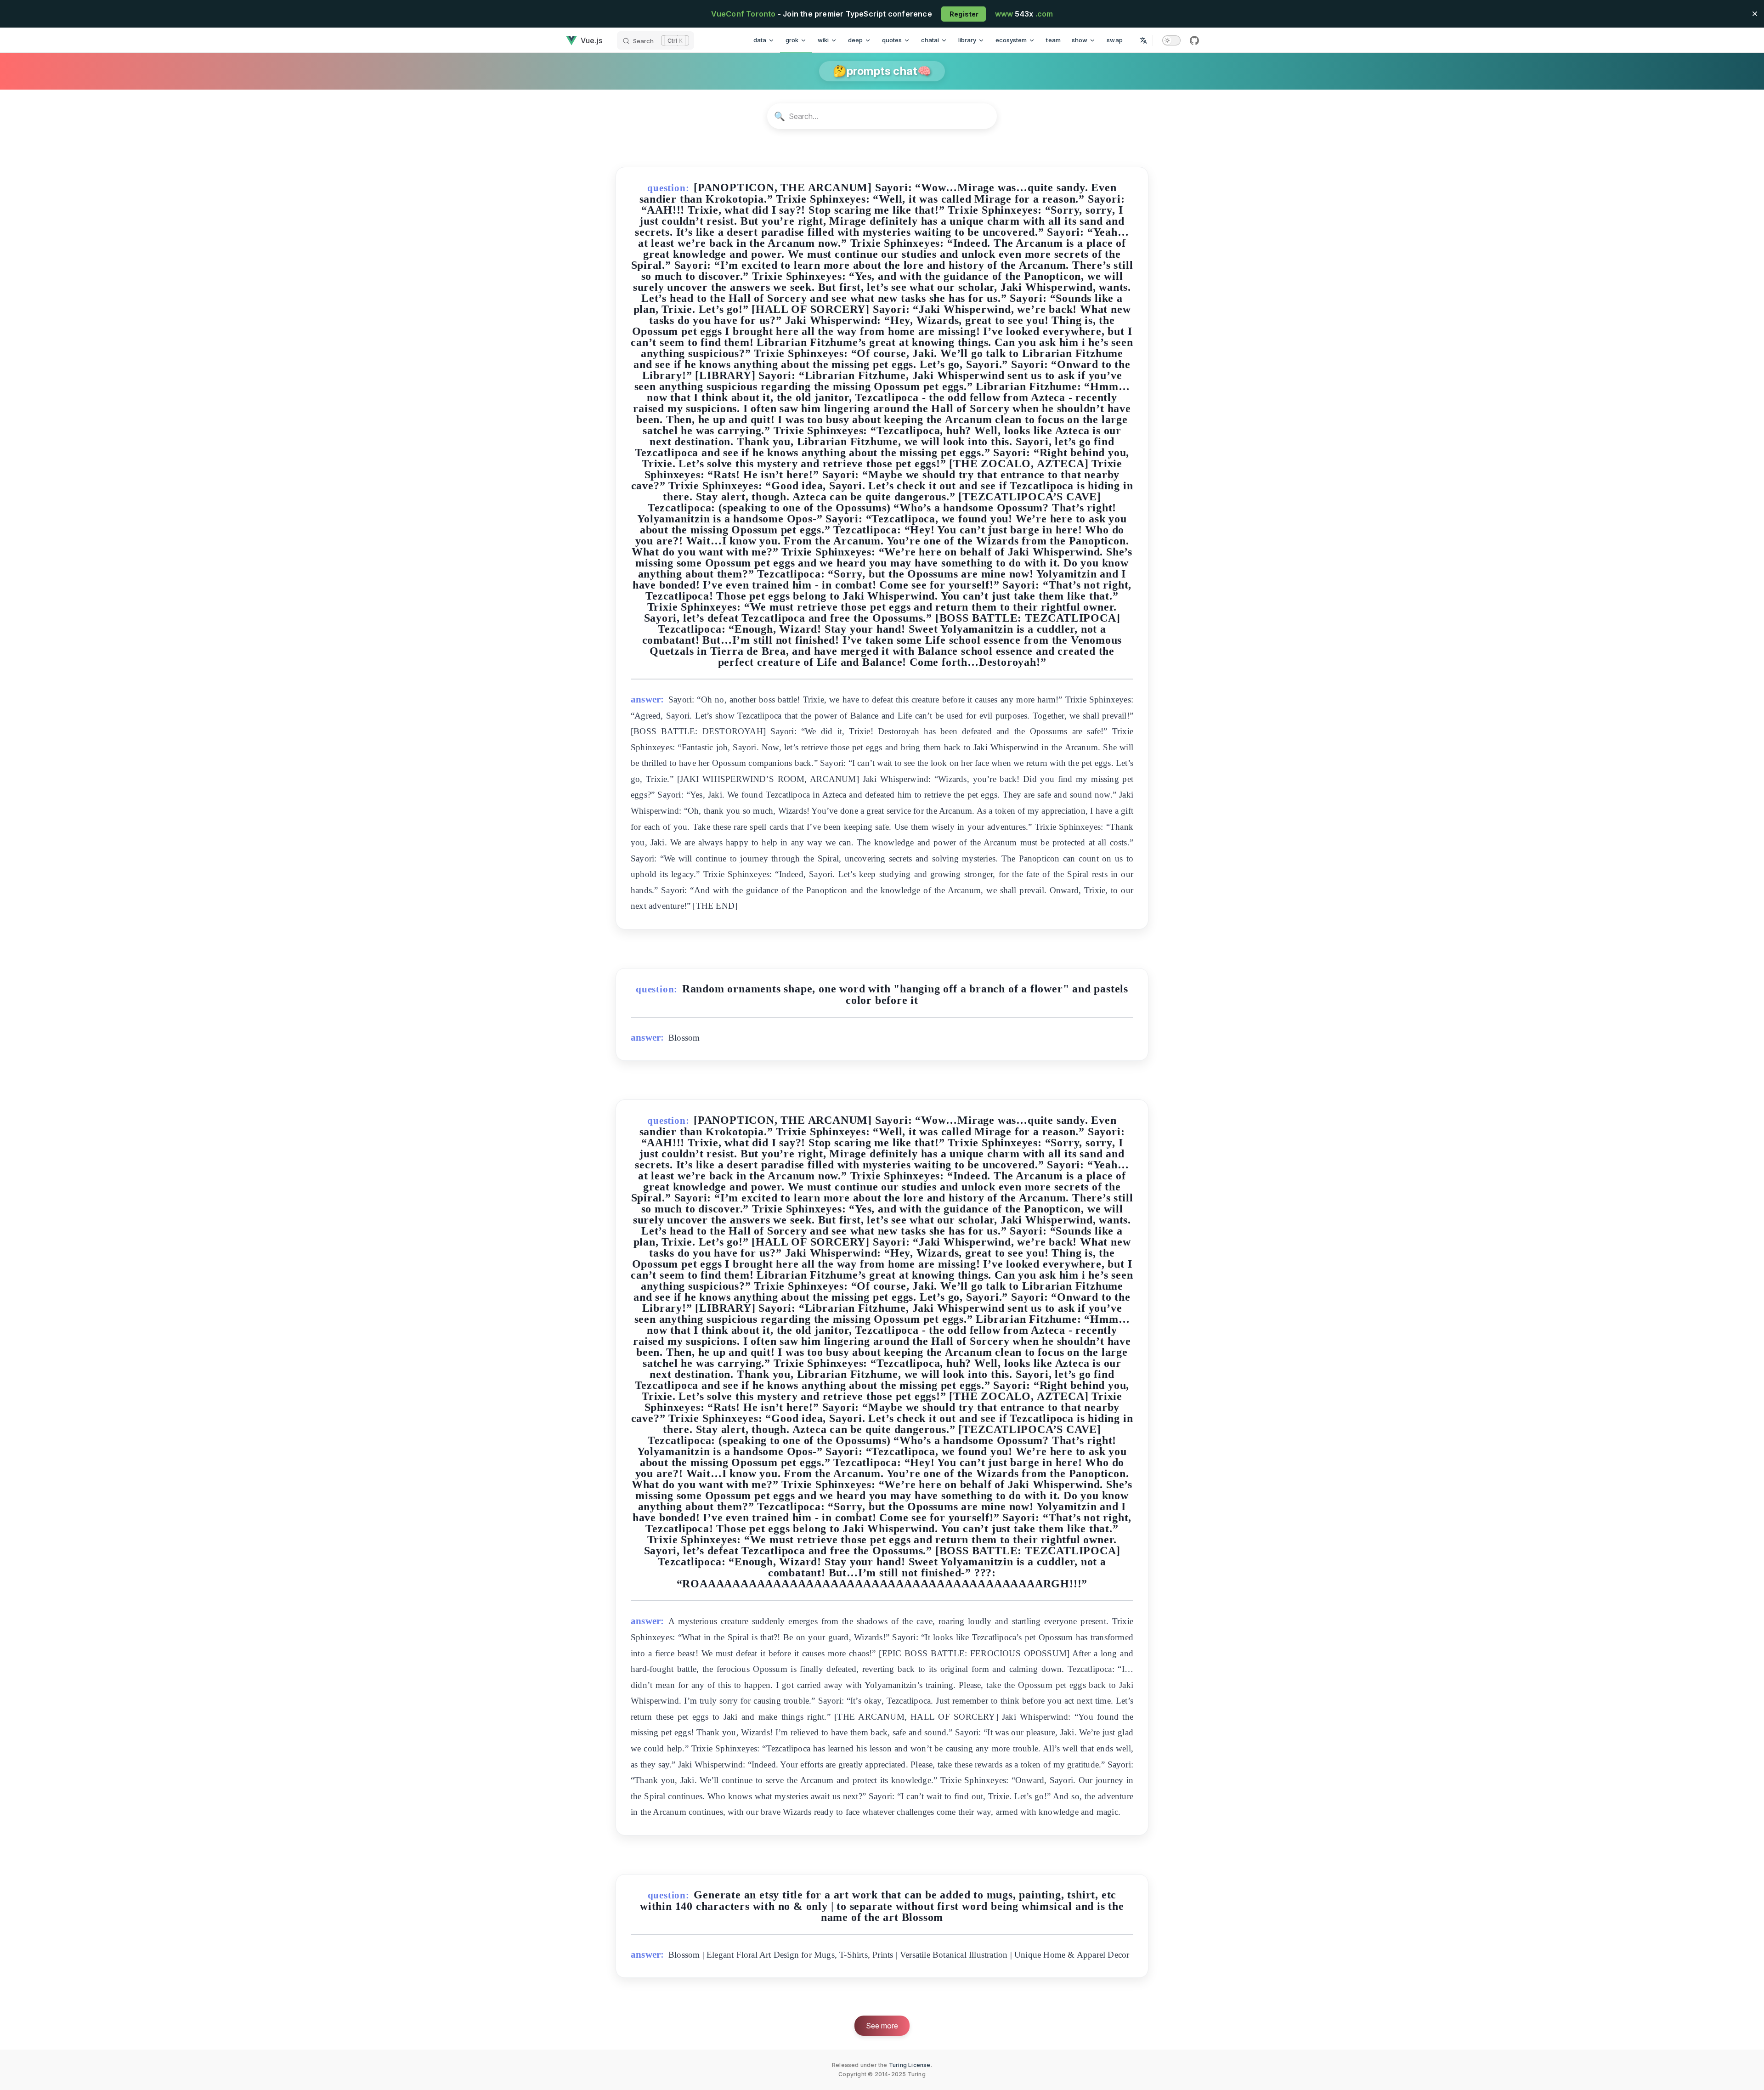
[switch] (1171, 40)
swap (1115, 40)
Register (964, 14)
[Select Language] (1143, 40)
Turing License (910, 2065)
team (1053, 40)
